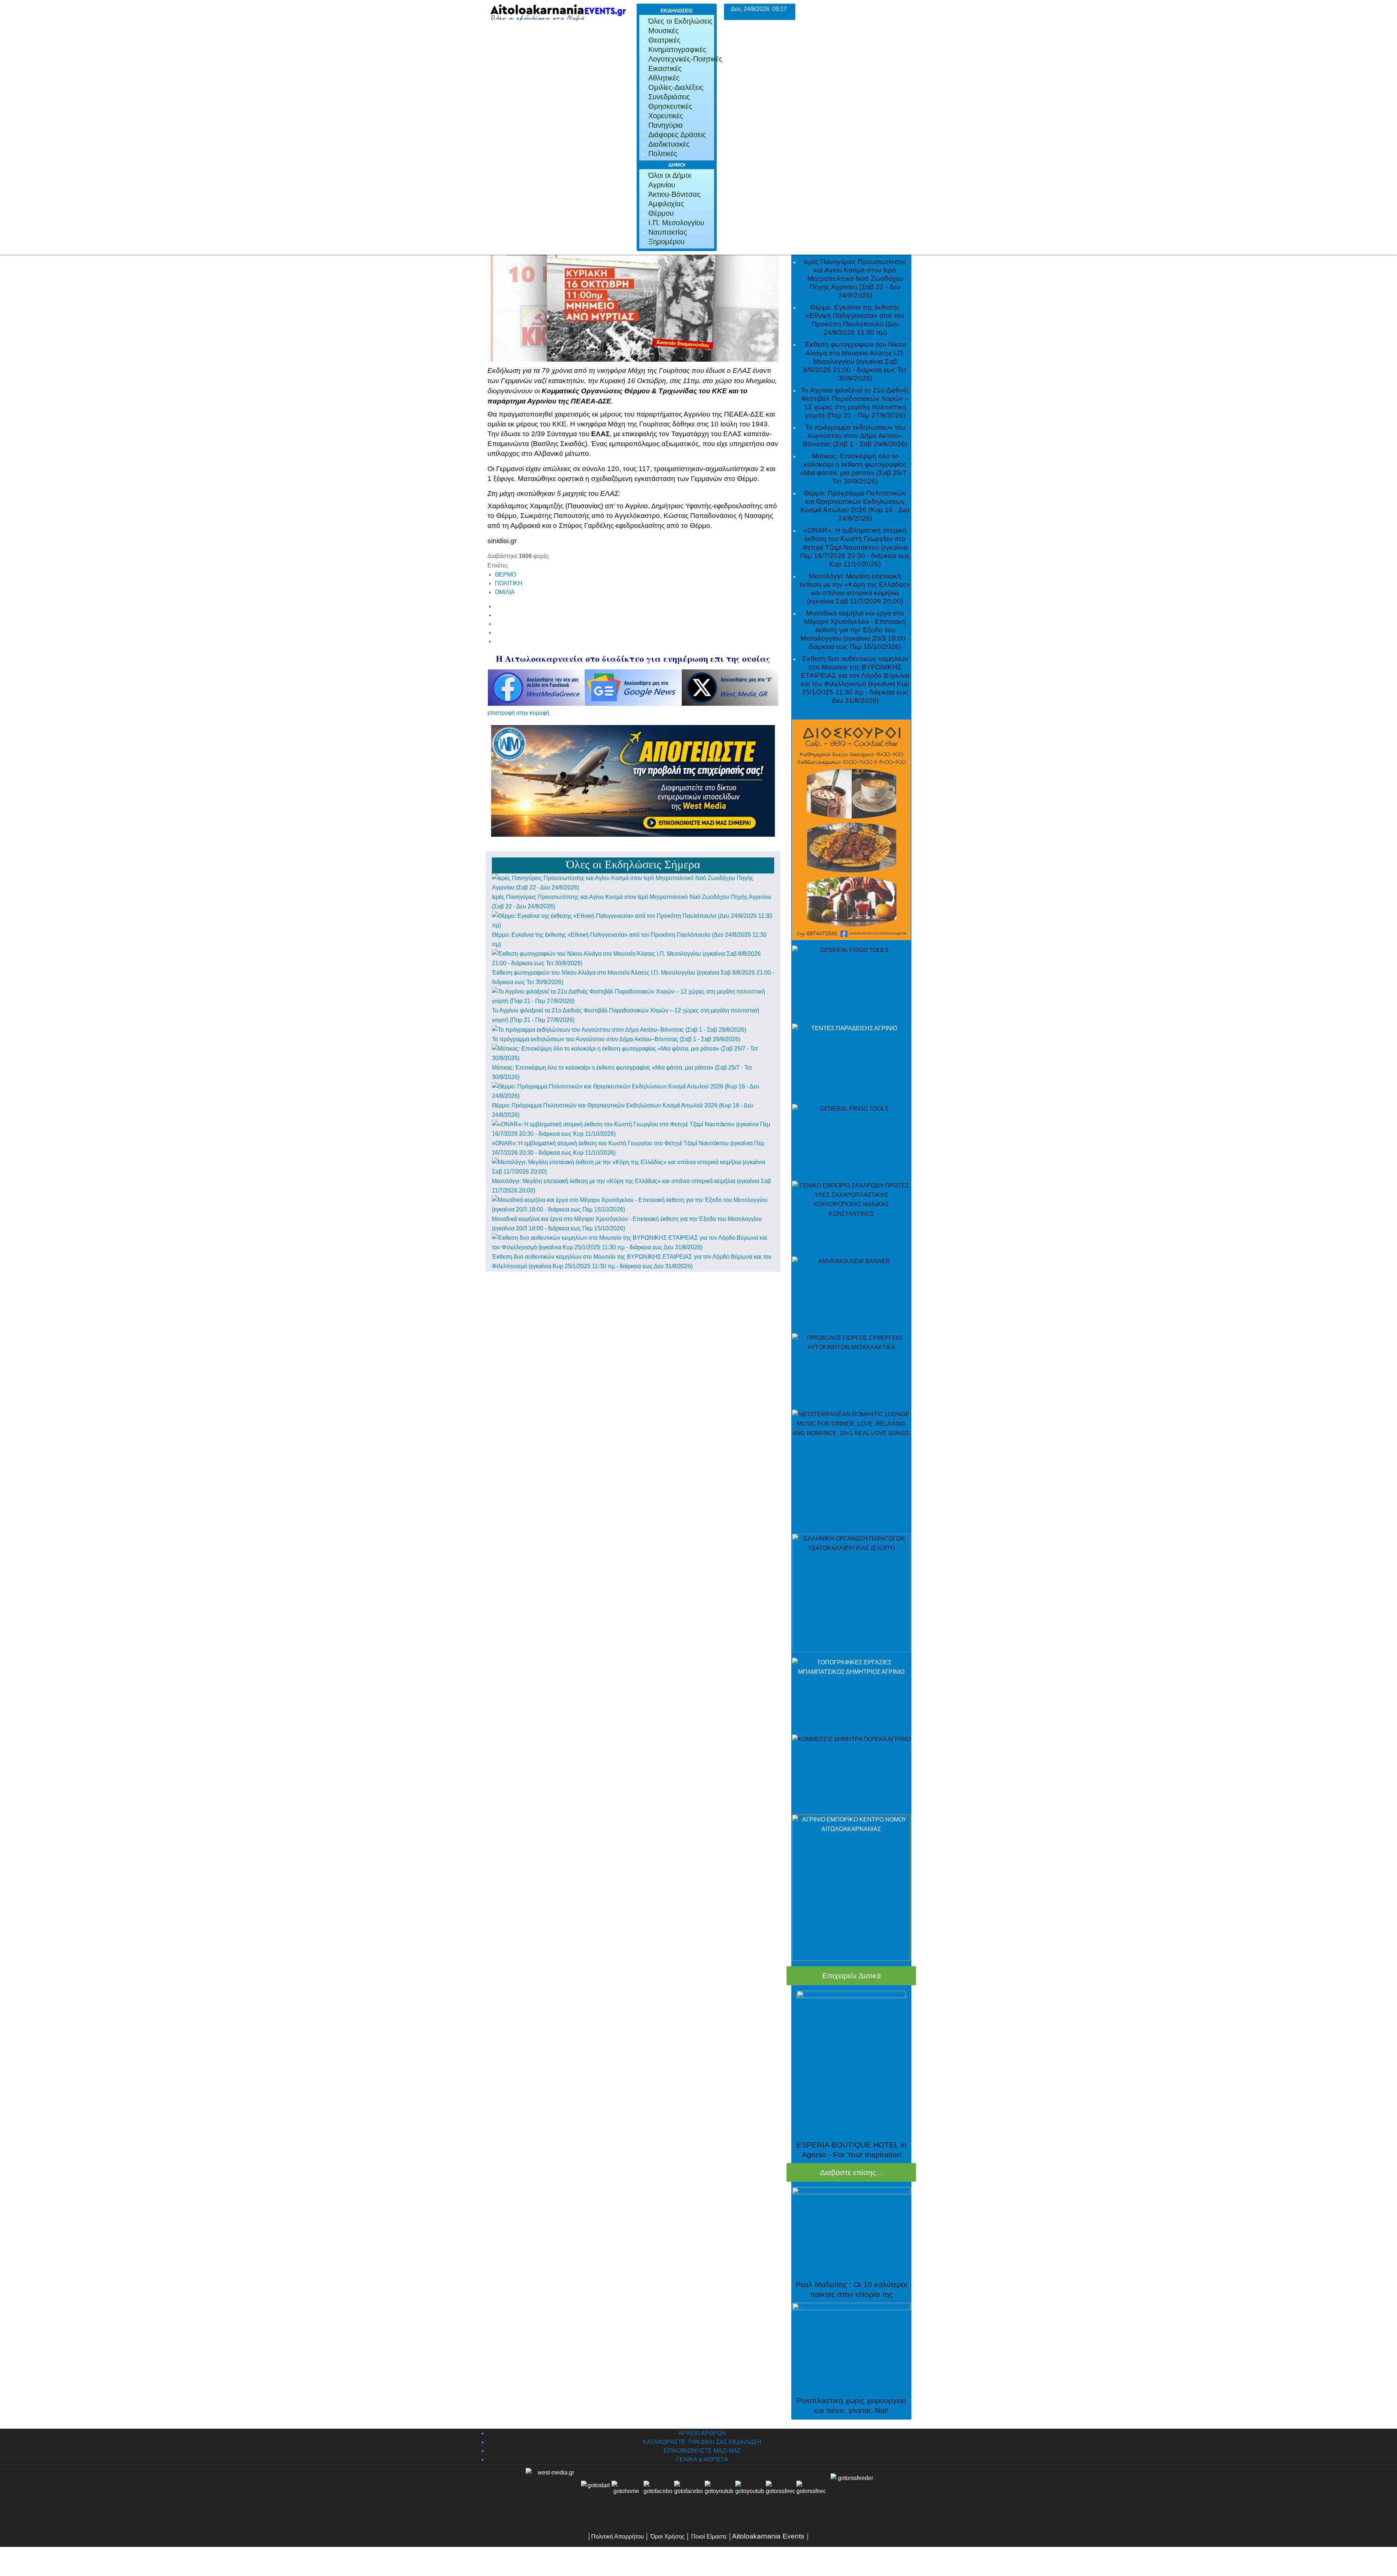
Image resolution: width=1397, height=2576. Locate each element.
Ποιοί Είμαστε (709, 2537)
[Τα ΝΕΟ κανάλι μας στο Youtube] (750, 2495)
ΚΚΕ (559, 424)
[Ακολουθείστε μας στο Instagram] (765, 2495)
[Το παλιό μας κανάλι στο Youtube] (719, 2495)
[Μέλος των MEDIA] (851, 2495)
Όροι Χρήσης (667, 2537)
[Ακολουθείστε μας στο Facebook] (658, 2495)
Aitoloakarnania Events (768, 2536)
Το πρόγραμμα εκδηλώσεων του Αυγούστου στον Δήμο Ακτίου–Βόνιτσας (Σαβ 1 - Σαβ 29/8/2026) (616, 1039)
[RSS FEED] (780, 2495)
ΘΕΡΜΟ (506, 575)
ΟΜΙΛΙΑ (505, 592)
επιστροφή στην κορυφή (518, 713)
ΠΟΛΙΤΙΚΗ (509, 583)
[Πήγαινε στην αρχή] (596, 2495)
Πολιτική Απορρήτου (618, 2537)
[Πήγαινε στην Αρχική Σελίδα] (626, 2495)
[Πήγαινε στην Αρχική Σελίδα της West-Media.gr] (552, 2495)
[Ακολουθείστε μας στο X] (689, 2495)
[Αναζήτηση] (811, 2495)
